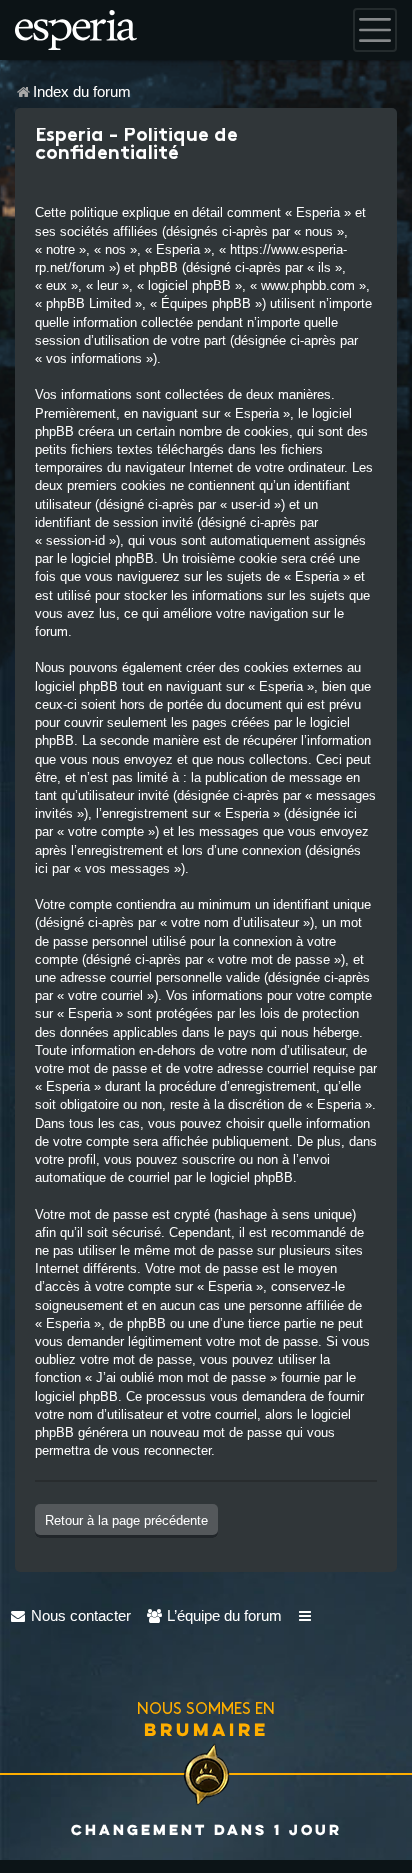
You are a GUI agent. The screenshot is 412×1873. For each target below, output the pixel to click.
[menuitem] (70, 1615)
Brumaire (206, 1729)
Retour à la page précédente (126, 1520)
